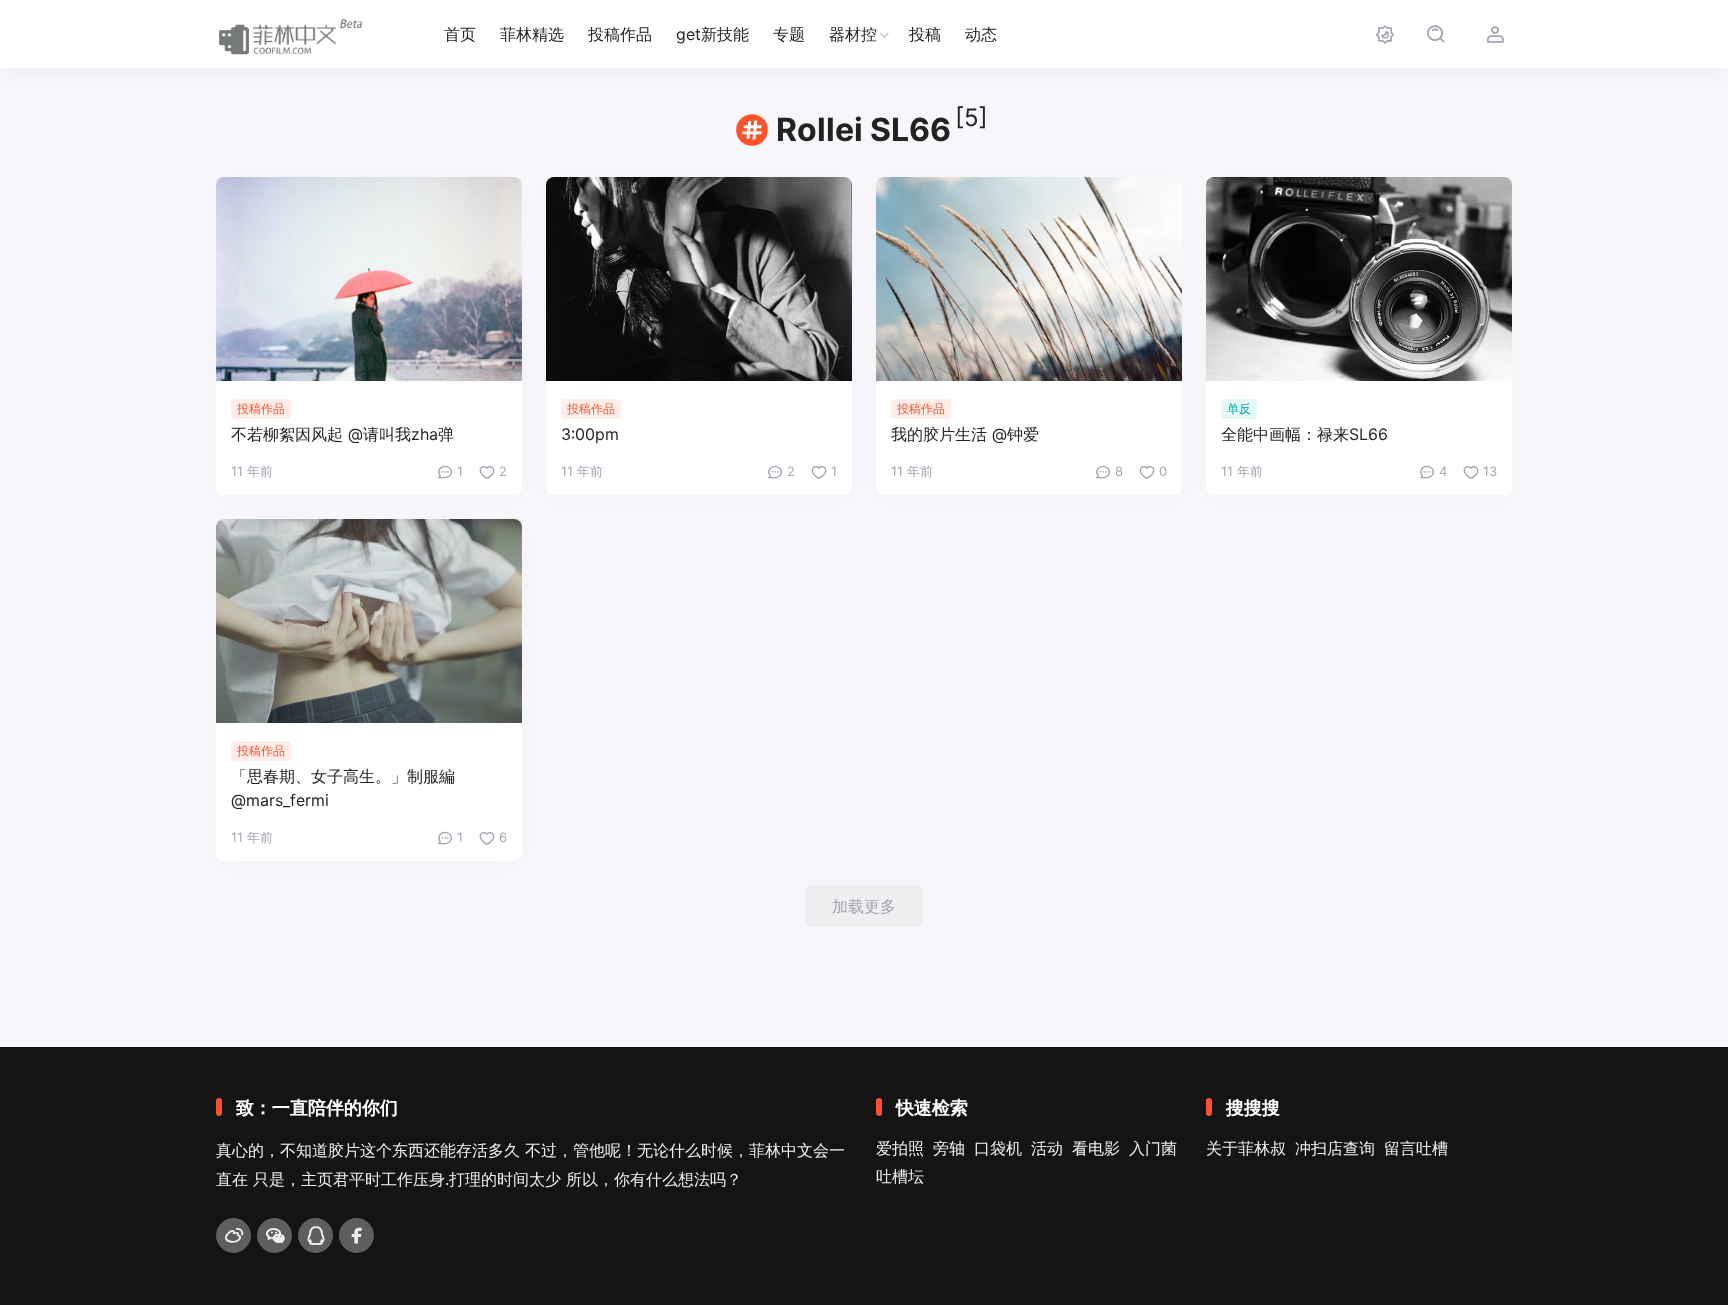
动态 (981, 34)
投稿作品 (620, 34)
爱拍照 (900, 1148)
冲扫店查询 (1335, 1148)
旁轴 (949, 1148)
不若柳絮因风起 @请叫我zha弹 (342, 434)
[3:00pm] (699, 279)
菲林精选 (532, 34)
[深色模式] (1384, 34)
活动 (1047, 1148)
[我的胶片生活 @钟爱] (1029, 279)
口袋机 (998, 1148)
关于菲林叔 (1246, 1148)
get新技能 (712, 34)
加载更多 (864, 906)
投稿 (925, 34)
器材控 (853, 34)
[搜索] (1435, 34)
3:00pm (590, 434)
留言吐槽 (1416, 1148)
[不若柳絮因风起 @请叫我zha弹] (369, 279)
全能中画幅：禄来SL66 (1304, 434)
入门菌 (1153, 1148)
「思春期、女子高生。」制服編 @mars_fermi (343, 787)
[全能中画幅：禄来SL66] (1359, 279)
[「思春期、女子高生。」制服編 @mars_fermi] (369, 621)
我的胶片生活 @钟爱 (965, 434)
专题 (789, 34)
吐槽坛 (900, 1176)
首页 (460, 34)
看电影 (1096, 1148)
